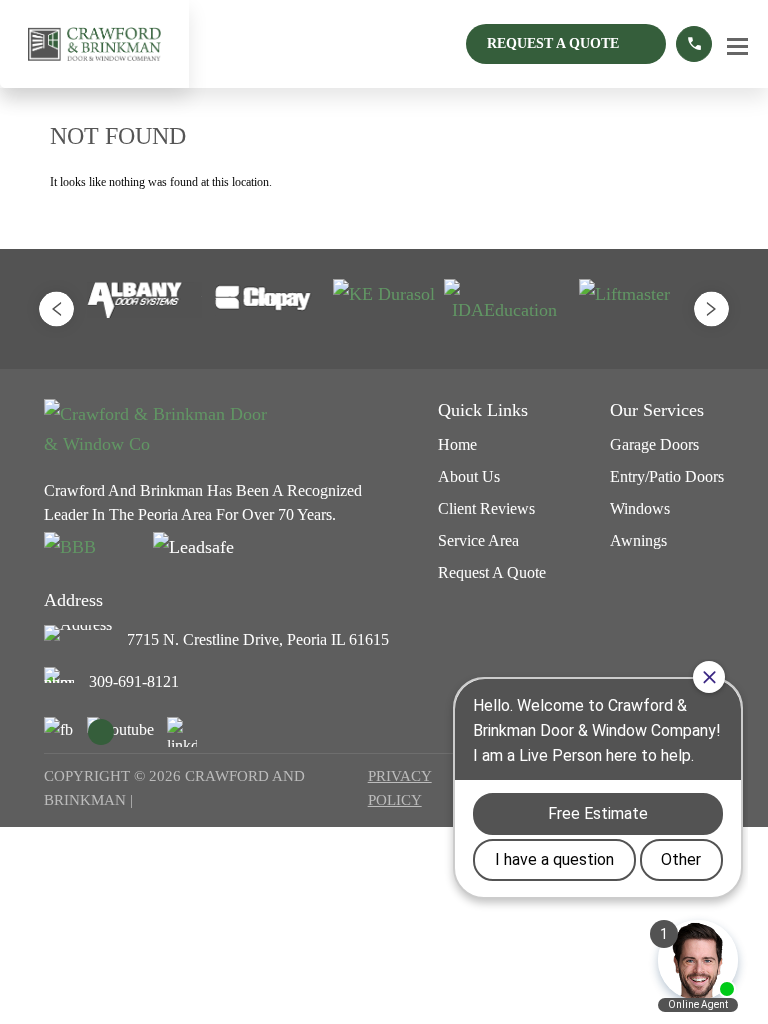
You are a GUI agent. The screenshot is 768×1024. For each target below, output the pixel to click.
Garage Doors (654, 444)
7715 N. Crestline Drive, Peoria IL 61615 (258, 639)
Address (73, 600)
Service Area (478, 540)
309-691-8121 (134, 681)
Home (457, 444)
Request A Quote (553, 43)
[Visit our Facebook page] (59, 732)
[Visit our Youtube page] (120, 730)
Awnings (638, 540)
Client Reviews (486, 508)
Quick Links (483, 410)
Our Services (657, 410)
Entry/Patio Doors (667, 476)
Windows (640, 508)
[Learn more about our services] (694, 44)
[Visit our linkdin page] (182, 732)
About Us (469, 476)
